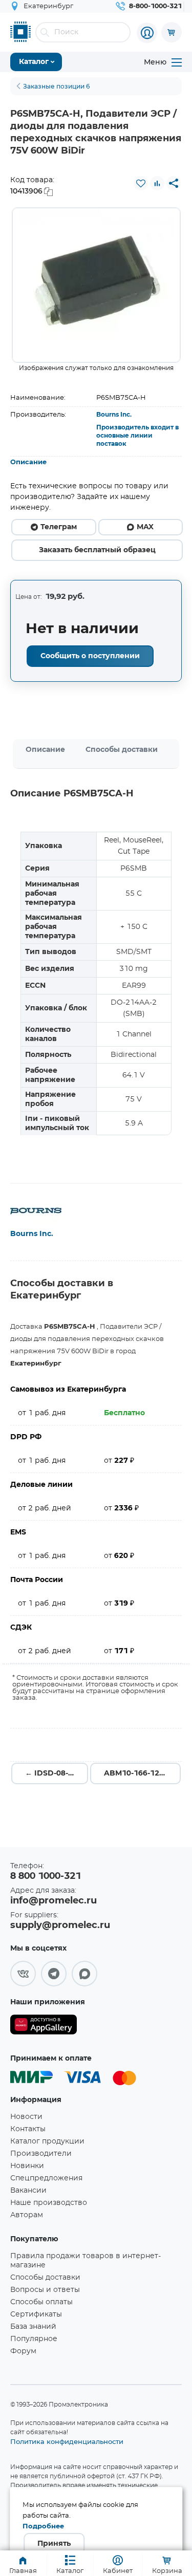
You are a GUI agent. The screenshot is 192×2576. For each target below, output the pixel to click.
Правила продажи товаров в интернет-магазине (86, 2261)
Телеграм (59, 527)
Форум (23, 2351)
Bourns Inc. (114, 415)
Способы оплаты (41, 2302)
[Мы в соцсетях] (23, 1974)
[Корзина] (172, 32)
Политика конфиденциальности (67, 2441)
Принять (54, 2544)
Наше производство (49, 2203)
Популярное (34, 2339)
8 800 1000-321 (46, 1876)
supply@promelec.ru (60, 1925)
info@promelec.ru (54, 1901)
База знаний (33, 2327)
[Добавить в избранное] (141, 183)
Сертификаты (36, 2314)
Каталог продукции (47, 2141)
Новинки (27, 2166)
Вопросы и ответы (45, 2290)
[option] (96, 285)
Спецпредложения (46, 2178)
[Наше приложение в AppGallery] (44, 2027)
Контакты (28, 2129)
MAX (145, 527)
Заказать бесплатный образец (97, 550)
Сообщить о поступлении (90, 656)
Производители (41, 2154)
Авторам (27, 2215)
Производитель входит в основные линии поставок (137, 436)
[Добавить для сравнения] (157, 183)
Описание (28, 462)
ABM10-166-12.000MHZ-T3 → (142, 1773)
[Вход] (147, 33)
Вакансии (28, 2191)
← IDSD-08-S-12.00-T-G (57, 1773)
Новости (26, 2117)
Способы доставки (122, 750)
